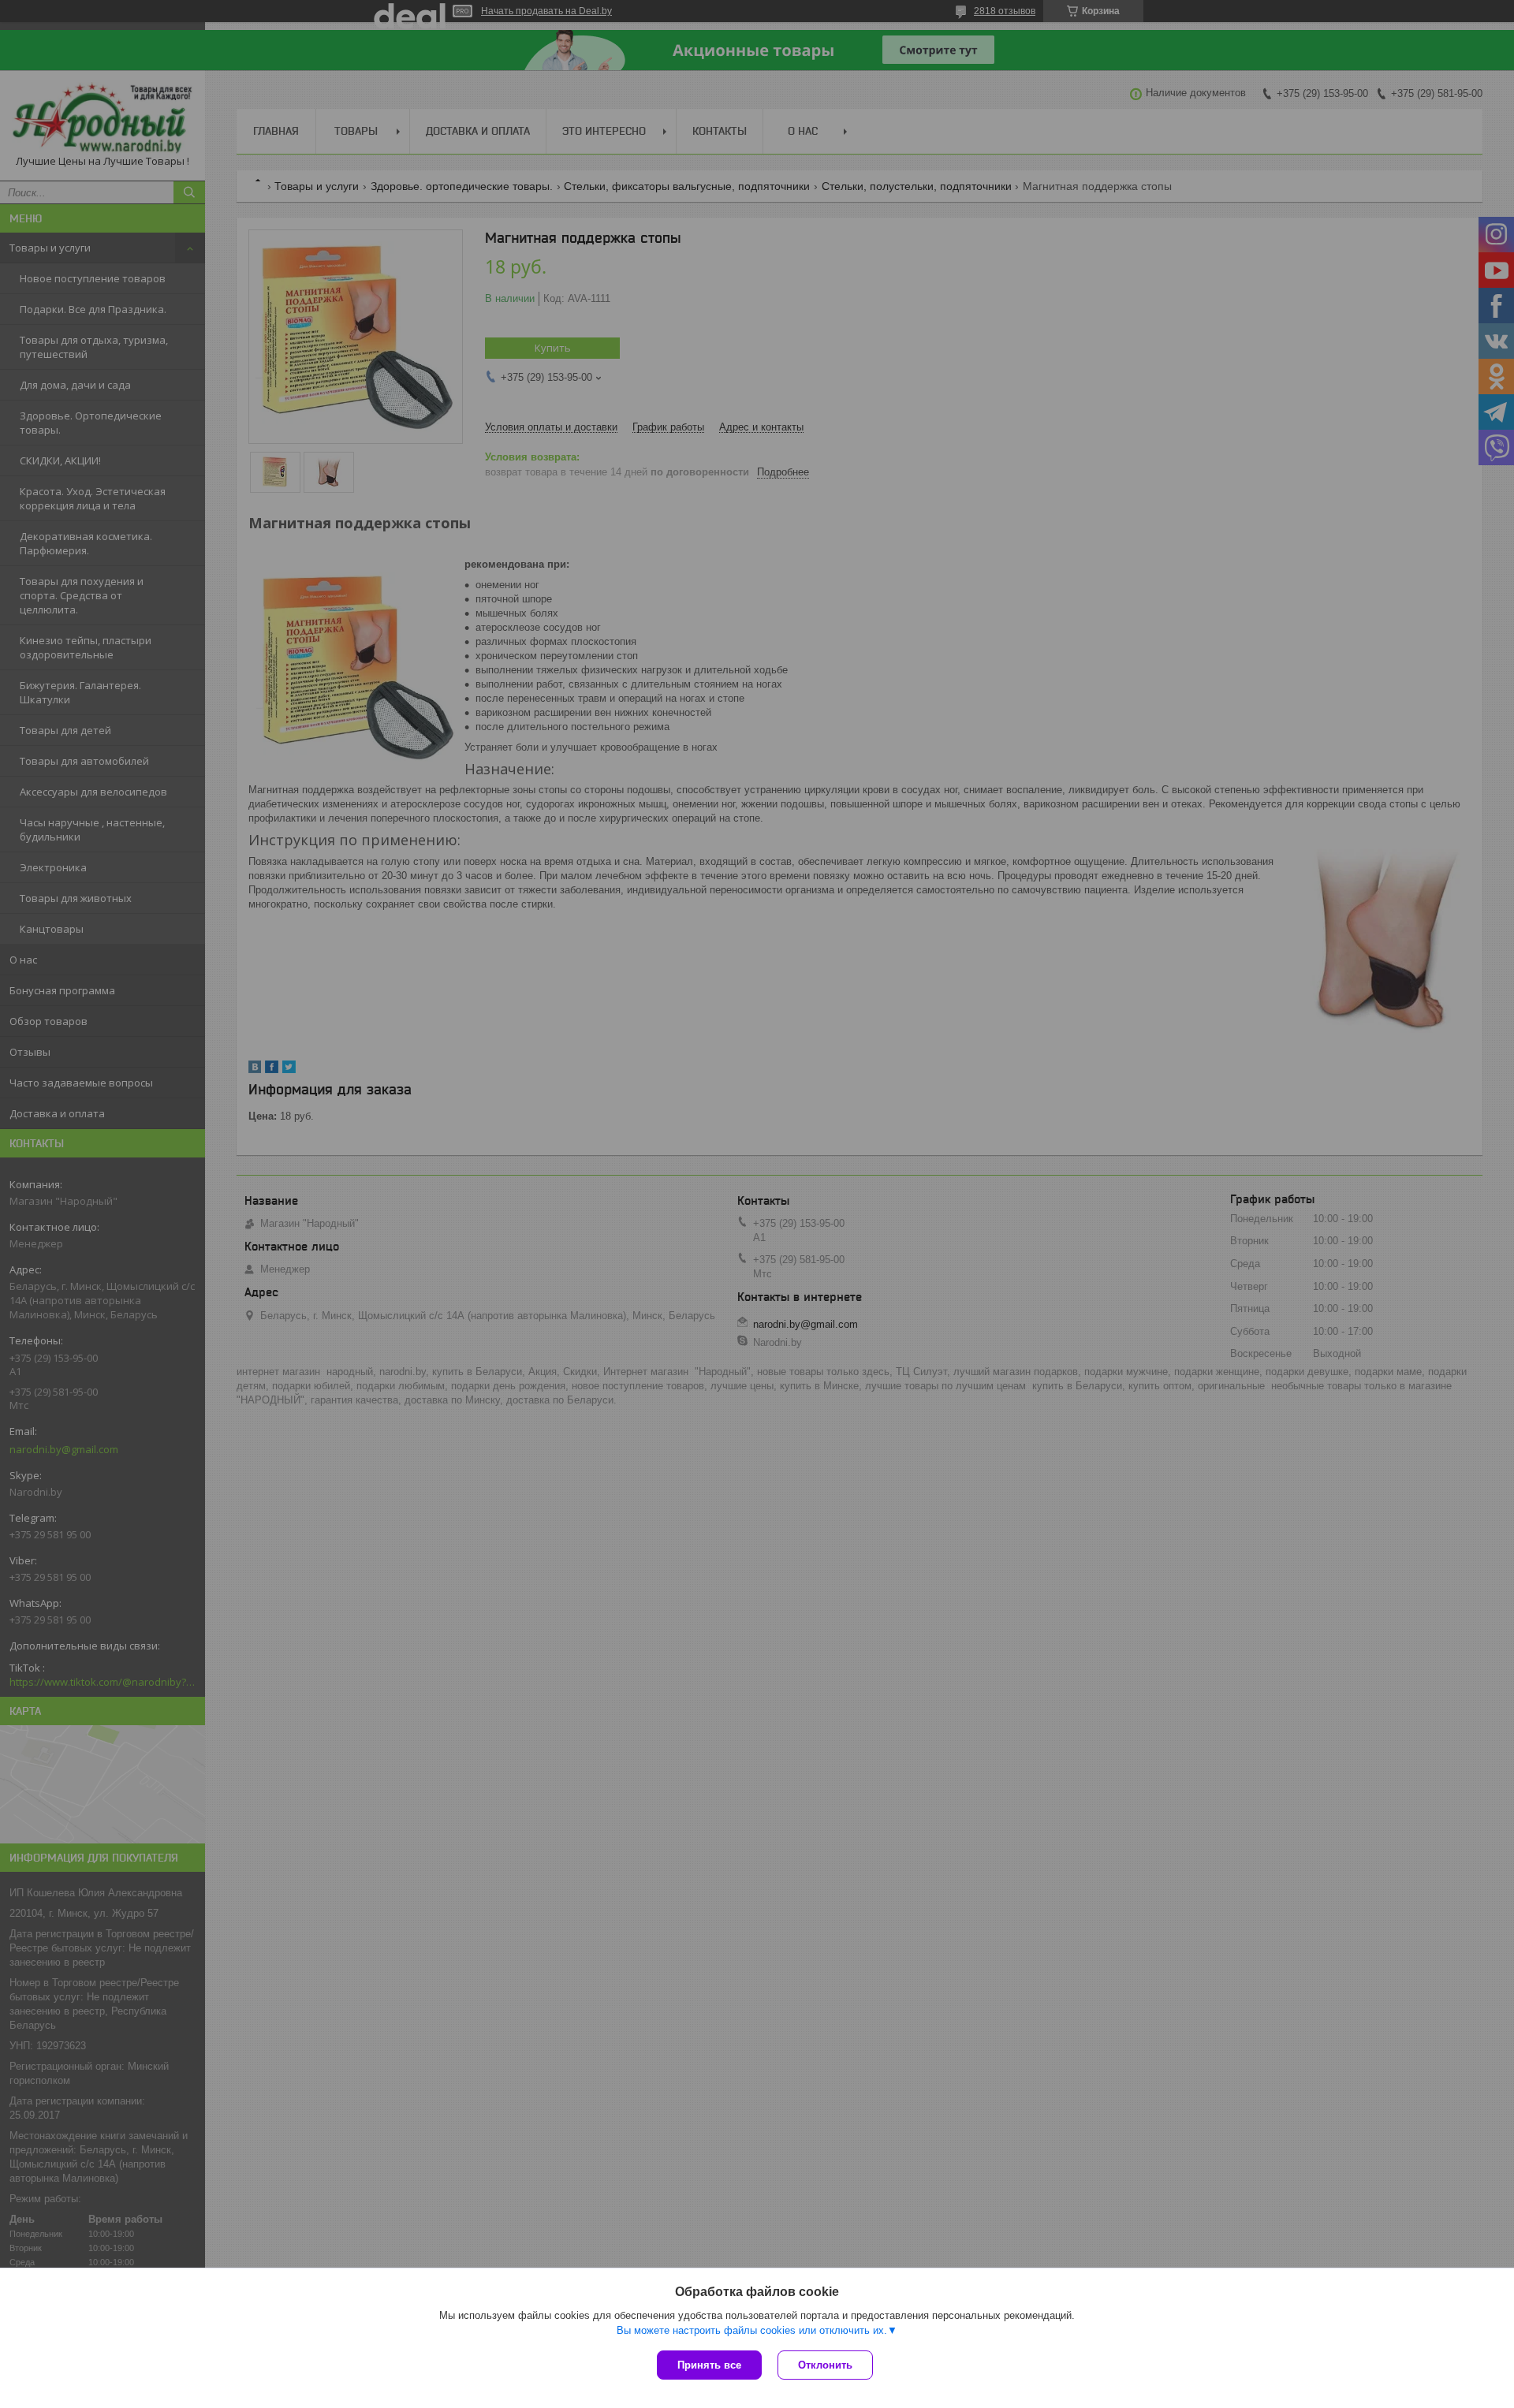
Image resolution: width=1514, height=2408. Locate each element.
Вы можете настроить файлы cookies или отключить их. (752, 2330)
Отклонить (825, 2365)
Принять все (709, 2365)
